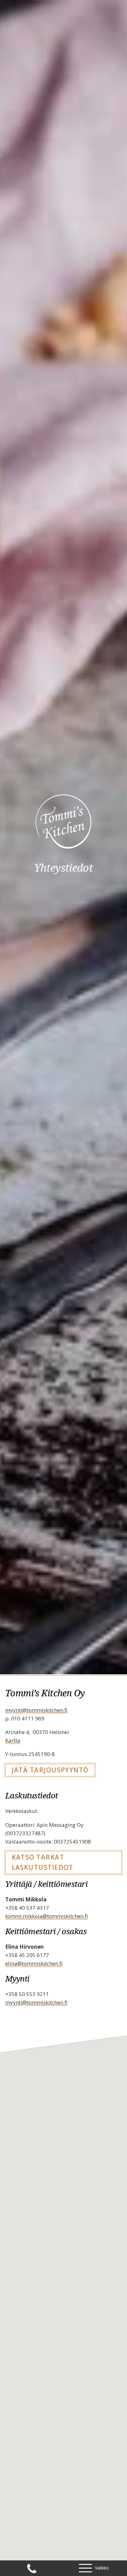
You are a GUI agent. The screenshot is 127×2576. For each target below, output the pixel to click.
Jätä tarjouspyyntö (50, 1770)
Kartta (13, 1740)
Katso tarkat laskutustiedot (43, 1862)
